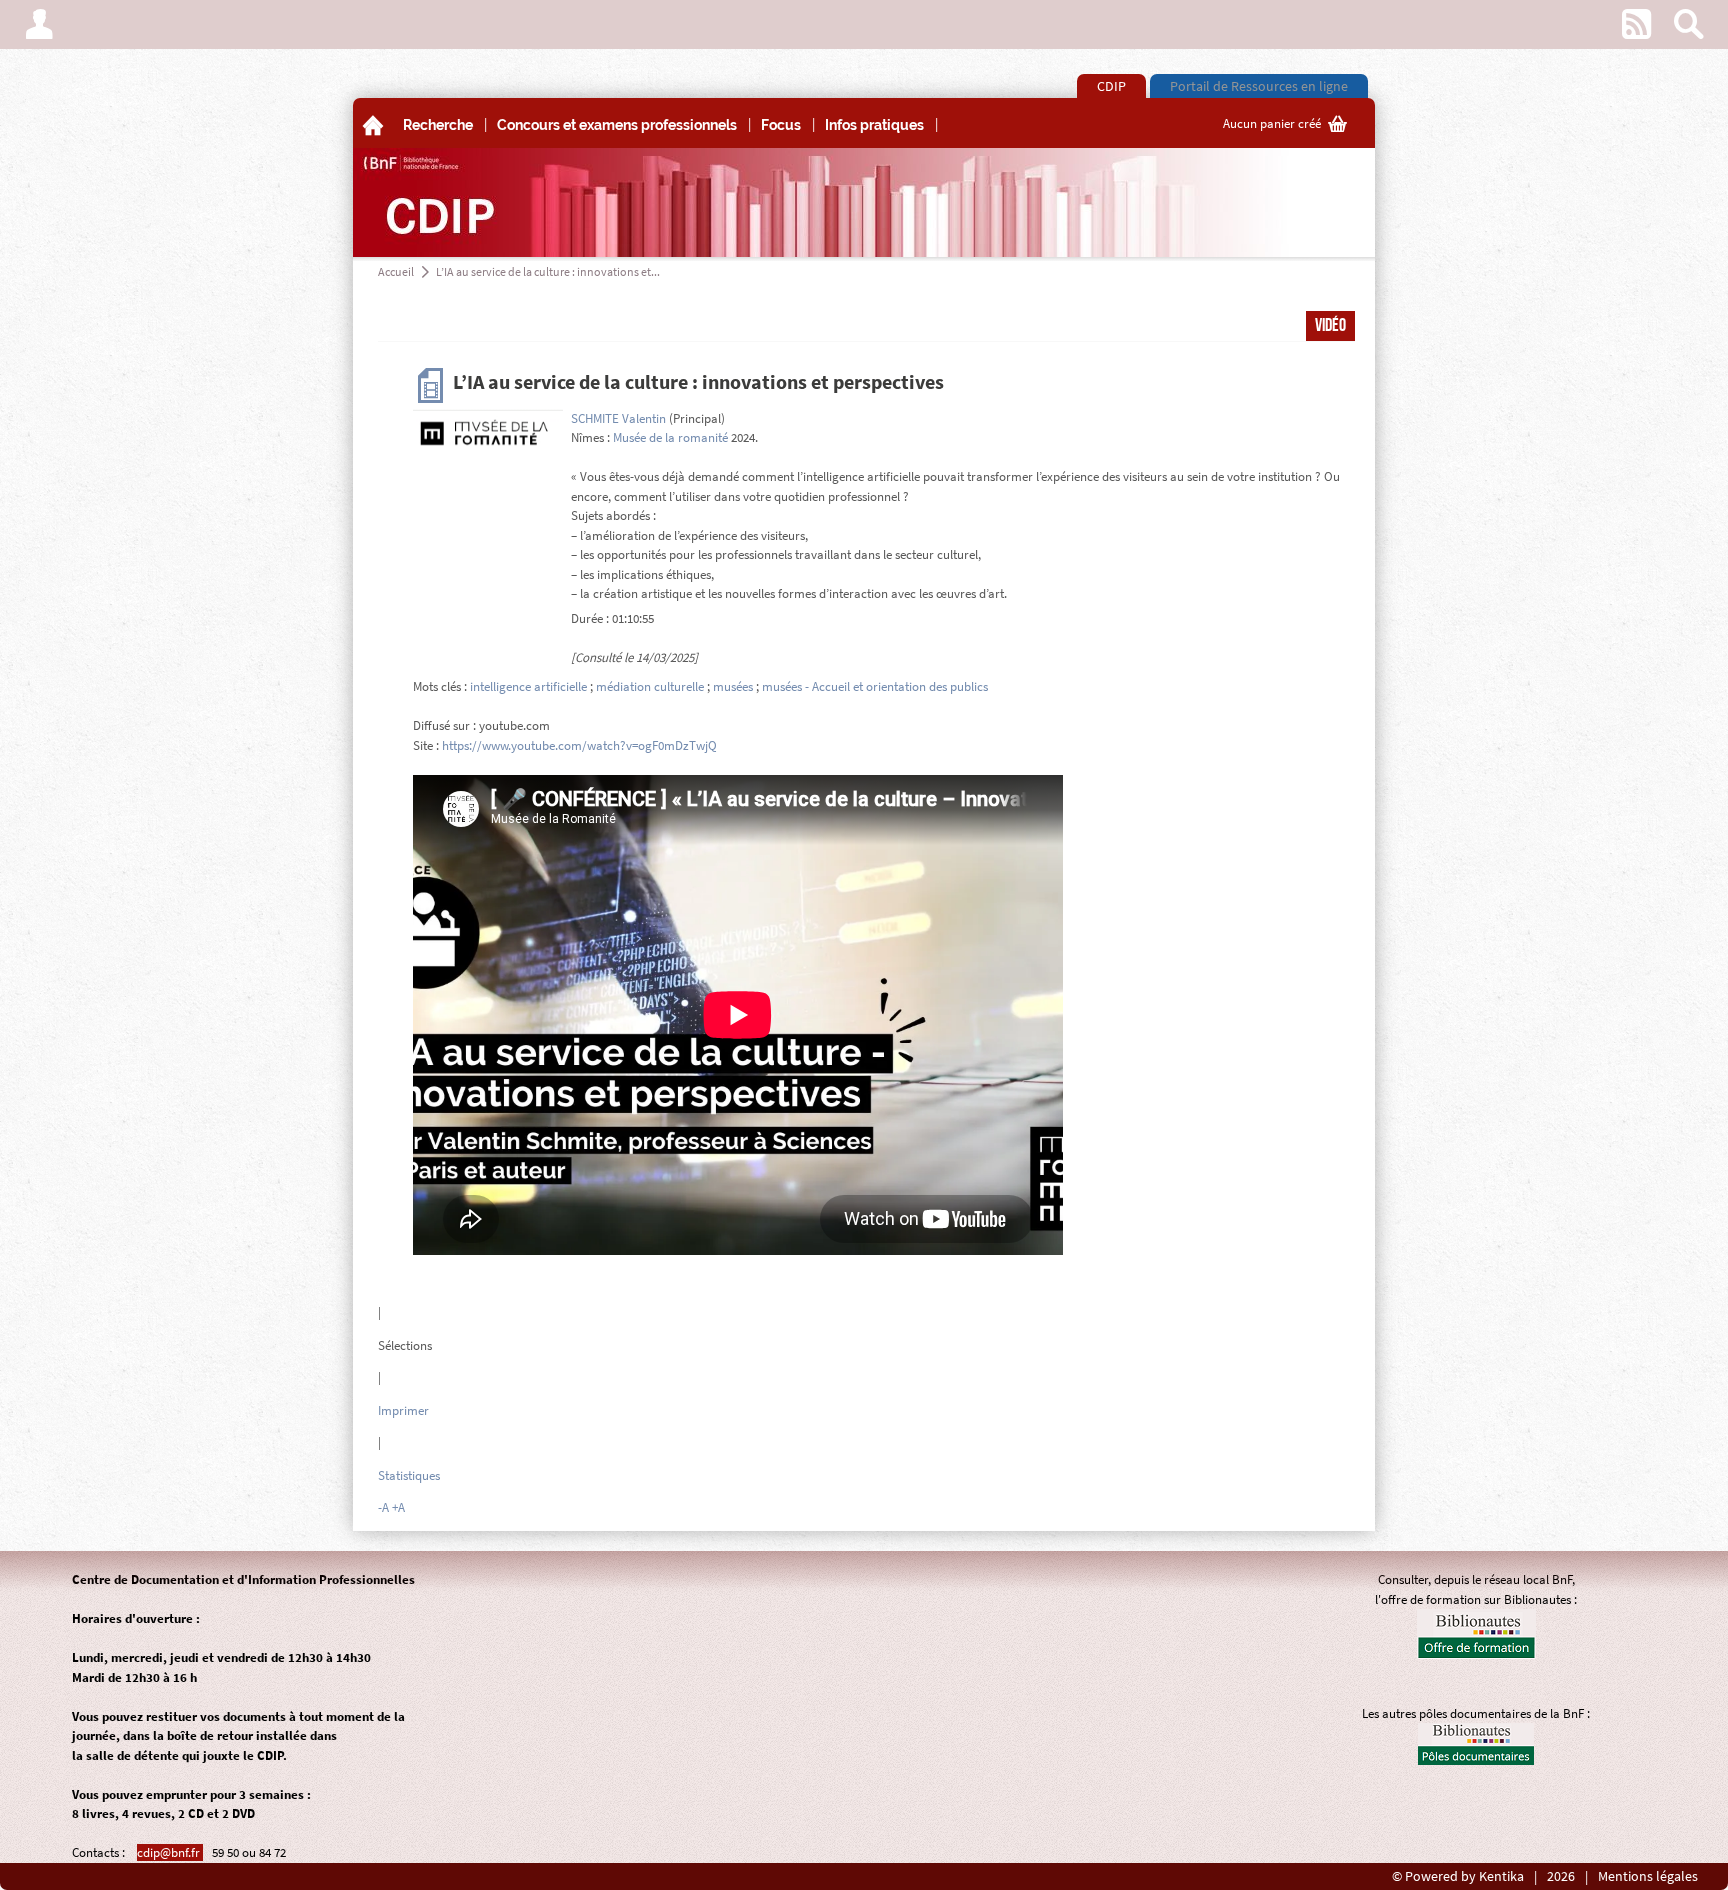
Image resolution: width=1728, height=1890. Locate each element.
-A (383, 1507)
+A (398, 1507)
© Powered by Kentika (1458, 1876)
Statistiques (409, 1475)
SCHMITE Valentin (618, 418)
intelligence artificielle (528, 686)
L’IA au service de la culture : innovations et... (548, 271)
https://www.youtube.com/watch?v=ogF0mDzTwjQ (579, 745)
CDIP (1111, 86)
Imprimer (403, 1410)
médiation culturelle (650, 686)
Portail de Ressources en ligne (1259, 86)
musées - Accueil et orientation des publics (875, 686)
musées (733, 686)
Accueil (396, 271)
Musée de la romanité (670, 437)
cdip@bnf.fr (170, 1852)
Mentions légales (1648, 1876)
